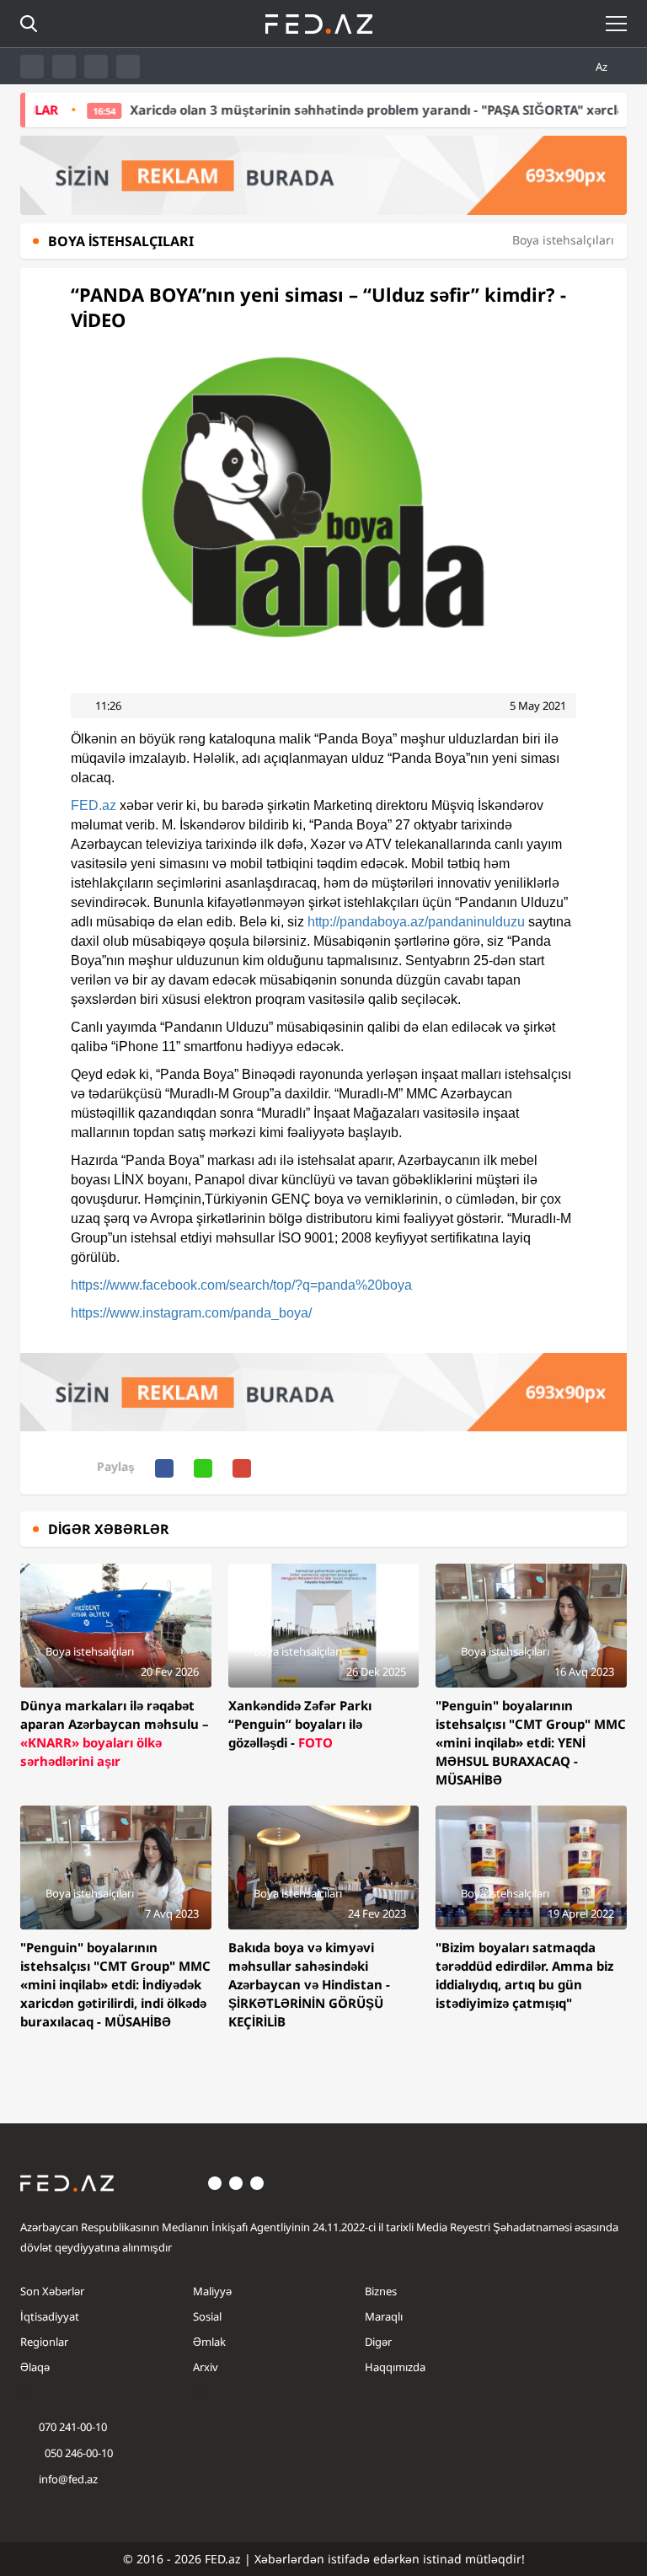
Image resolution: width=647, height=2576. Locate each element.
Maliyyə (212, 2291)
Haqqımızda (395, 2367)
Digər (378, 2342)
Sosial (207, 2316)
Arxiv (206, 2367)
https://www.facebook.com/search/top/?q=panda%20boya (241, 1285)
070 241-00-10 (73, 2427)
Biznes (381, 2291)
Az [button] (603, 67)
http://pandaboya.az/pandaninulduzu (416, 922)
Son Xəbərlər (52, 2291)
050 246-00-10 (78, 2453)
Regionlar (44, 2342)
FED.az (94, 805)
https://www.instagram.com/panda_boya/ (191, 1313)
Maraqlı (384, 2316)
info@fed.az (68, 2479)
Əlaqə (35, 2367)
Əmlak (209, 2342)
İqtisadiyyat (50, 2316)
